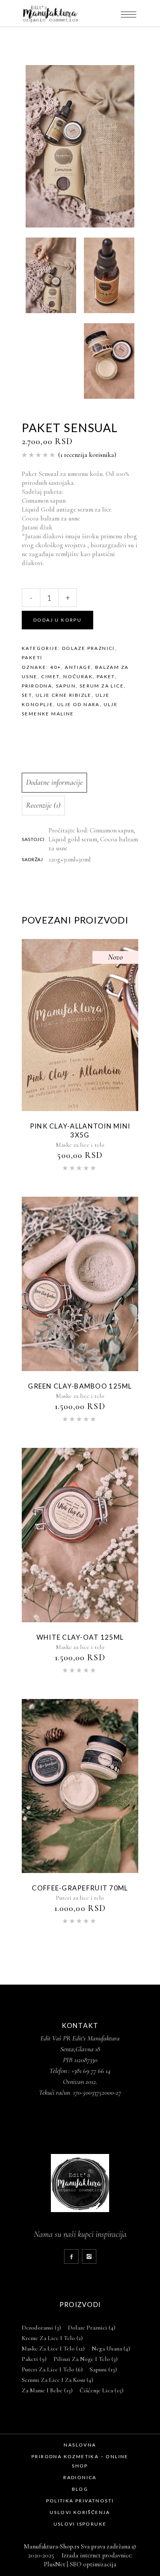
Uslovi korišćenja (80, 2512)
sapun (66, 686)
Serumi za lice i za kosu (57, 2380)
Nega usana (111, 2349)
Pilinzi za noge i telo (86, 2359)
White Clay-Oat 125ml (80, 1637)
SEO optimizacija (93, 2564)
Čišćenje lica (102, 2390)
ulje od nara (78, 704)
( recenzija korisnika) (87, 455)
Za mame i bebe (47, 2390)
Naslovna (80, 2445)
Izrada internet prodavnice (95, 2555)
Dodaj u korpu (57, 620)
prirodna (37, 686)
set (27, 695)
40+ (56, 667)
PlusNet (55, 2564)
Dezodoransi (41, 2328)
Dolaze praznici (89, 648)
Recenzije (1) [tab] (43, 805)
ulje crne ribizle (64, 695)
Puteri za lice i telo (80, 1898)
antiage (78, 667)
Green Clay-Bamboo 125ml (80, 1386)
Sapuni (103, 2369)
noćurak (78, 676)
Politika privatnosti (80, 2501)
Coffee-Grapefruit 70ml (80, 1888)
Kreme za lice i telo (52, 2338)
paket (106, 676)
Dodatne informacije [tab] (54, 782)
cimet (50, 676)
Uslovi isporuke (80, 2524)
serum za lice (102, 686)
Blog (80, 2489)
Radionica (80, 2477)
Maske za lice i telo (80, 1145)
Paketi (32, 657)
